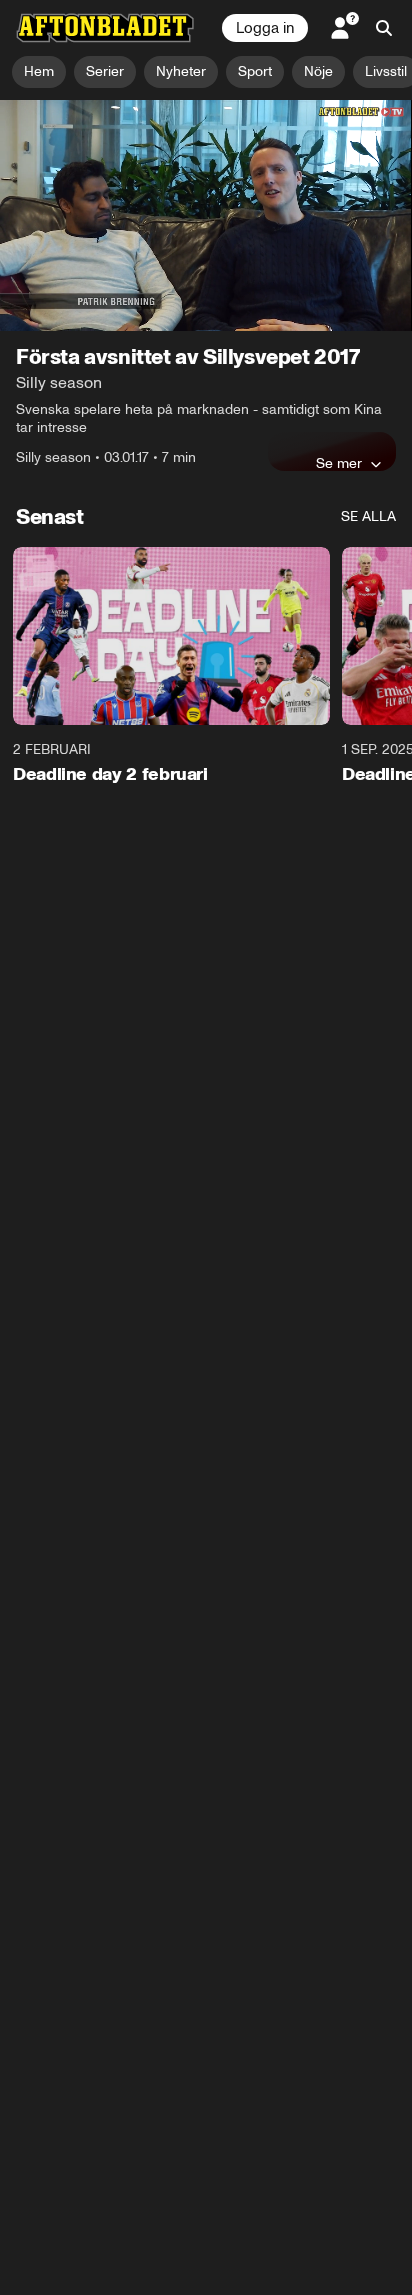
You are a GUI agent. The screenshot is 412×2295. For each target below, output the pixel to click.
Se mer (339, 463)
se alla (368, 516)
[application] (206, 216)
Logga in (265, 28)
